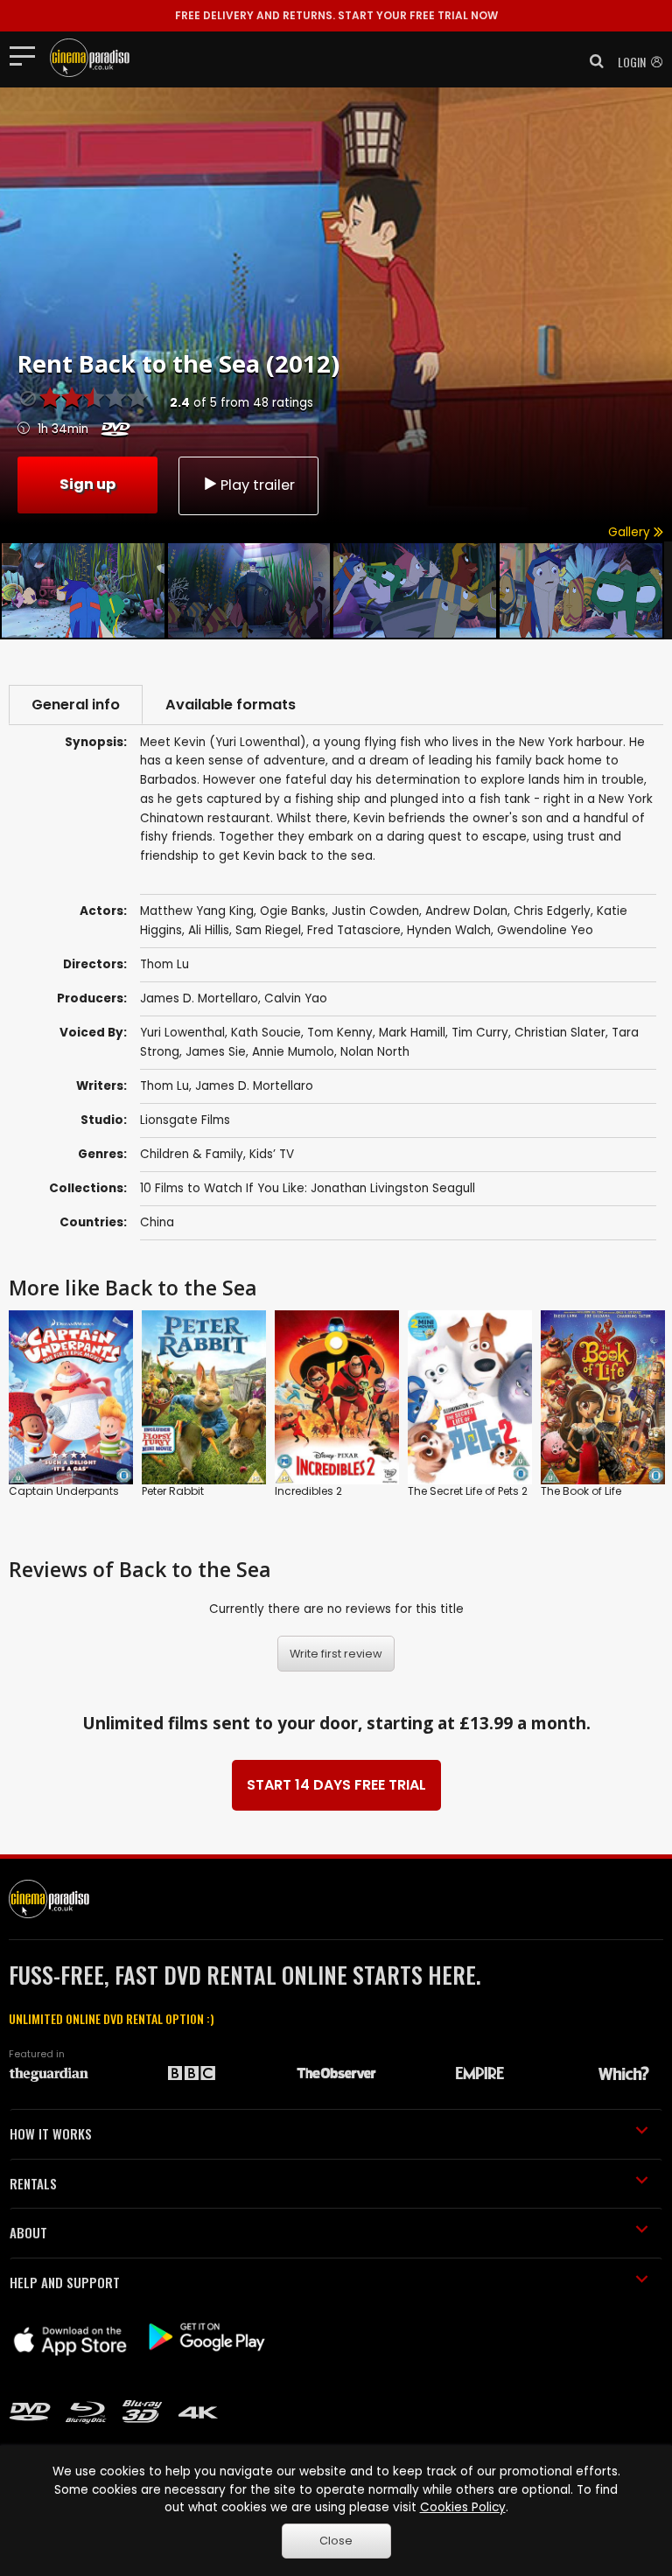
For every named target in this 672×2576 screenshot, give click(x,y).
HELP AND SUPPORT (65, 2282)
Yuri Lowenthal (182, 1033)
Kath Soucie (266, 1033)
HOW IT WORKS (51, 2133)
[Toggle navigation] (28, 55)
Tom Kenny (340, 1033)
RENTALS (33, 2183)
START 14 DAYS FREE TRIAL (336, 1785)
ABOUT (28, 2232)
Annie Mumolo (293, 1052)
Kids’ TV (272, 1154)
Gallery (631, 532)
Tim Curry (480, 1033)
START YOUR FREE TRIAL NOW (336, 15)
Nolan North (375, 1052)
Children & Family (192, 1154)
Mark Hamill (412, 1033)
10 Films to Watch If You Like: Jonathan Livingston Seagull (308, 1188)
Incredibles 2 (308, 1491)
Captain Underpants (64, 1491)
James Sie (216, 1052)
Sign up (87, 484)
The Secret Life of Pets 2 (468, 1491)
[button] (591, 61)
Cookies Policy (463, 2507)
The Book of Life (581, 1491)
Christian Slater (560, 1033)
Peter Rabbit (173, 1491)
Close (336, 2541)
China (157, 1222)
